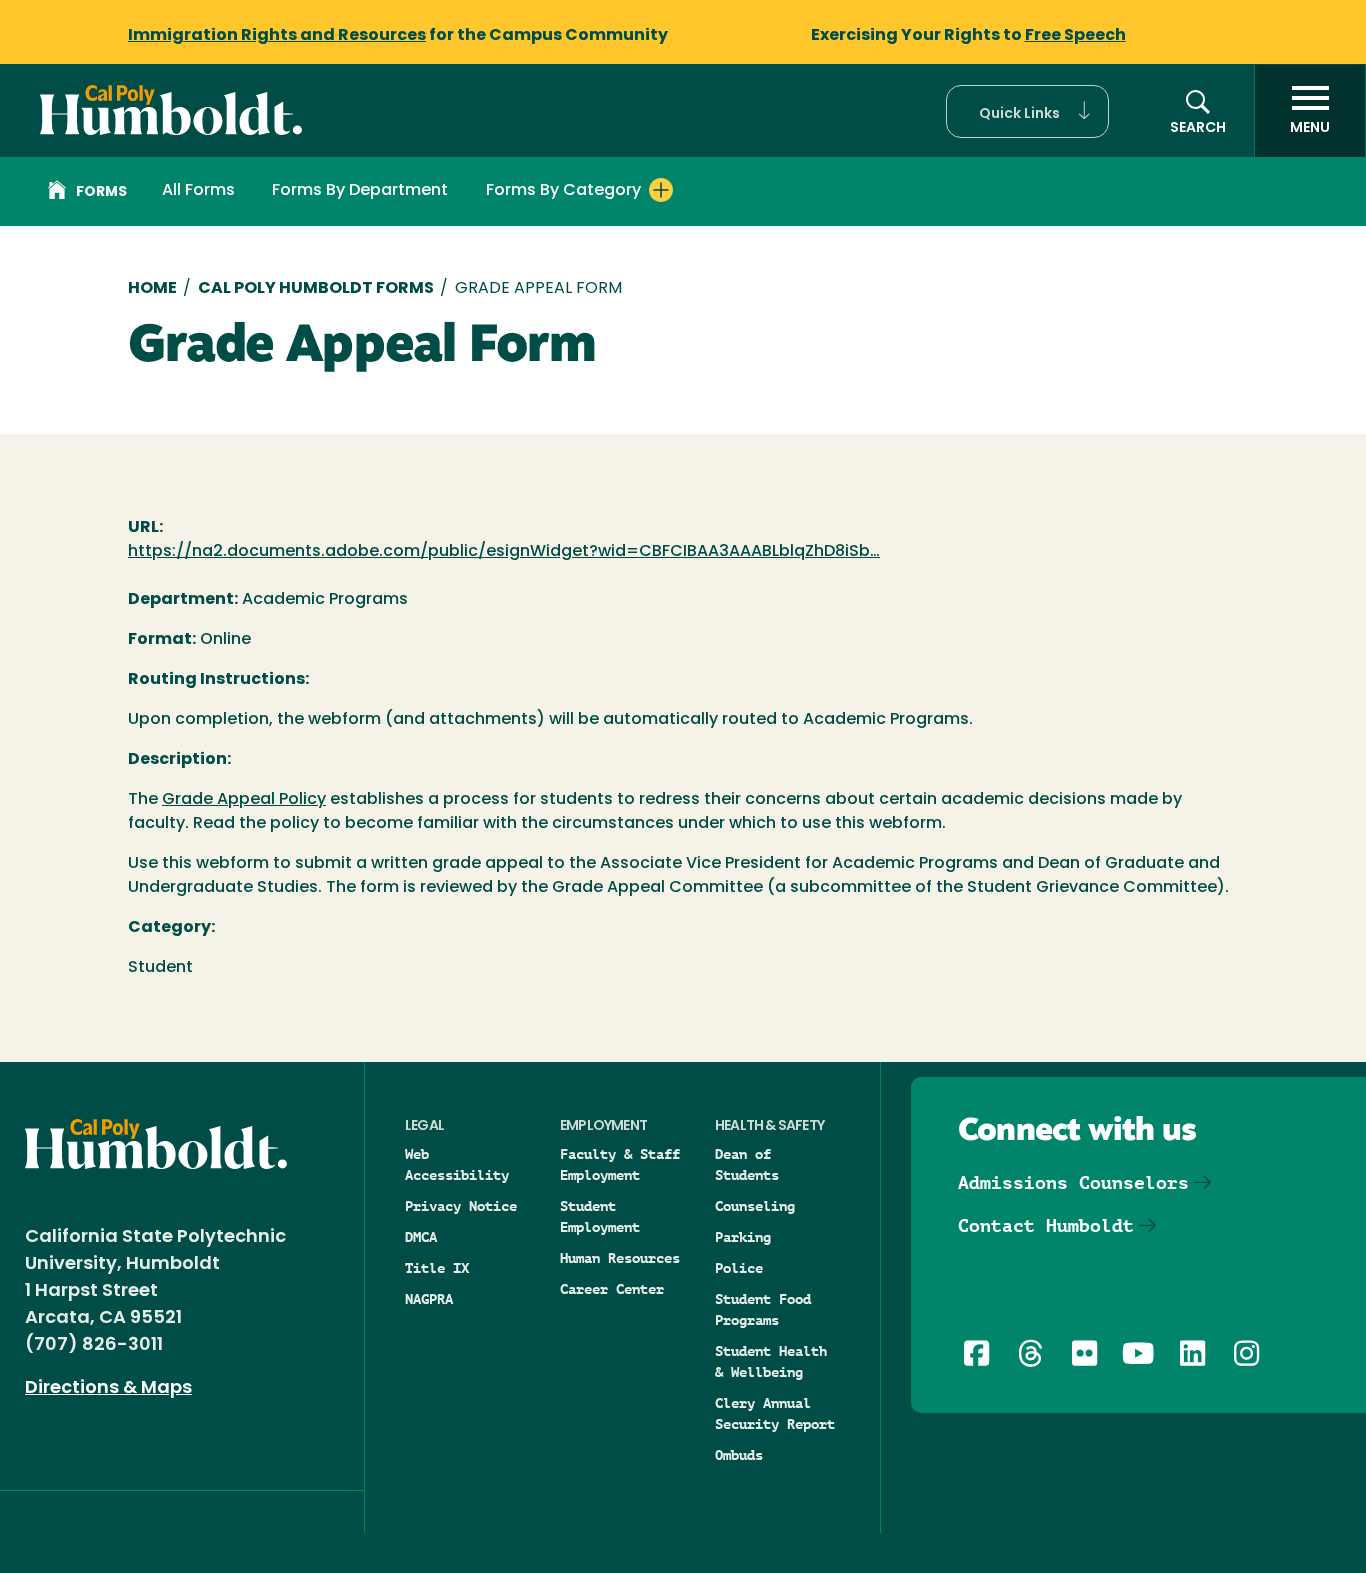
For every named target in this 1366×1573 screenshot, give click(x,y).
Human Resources (620, 1258)
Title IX (437, 1268)
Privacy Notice (461, 1206)
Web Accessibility (457, 1164)
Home (152, 289)
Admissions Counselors (1073, 1182)
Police (739, 1268)
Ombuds (739, 1455)
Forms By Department (360, 191)
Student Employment (600, 1216)
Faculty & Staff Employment (620, 1164)
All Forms (198, 191)
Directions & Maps (108, 1389)
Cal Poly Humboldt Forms (316, 289)
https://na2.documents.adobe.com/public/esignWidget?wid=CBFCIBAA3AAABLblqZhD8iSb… (504, 552)
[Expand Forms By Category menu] (661, 190)
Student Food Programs (763, 1309)
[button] (1027, 111)
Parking (743, 1237)
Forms (101, 192)
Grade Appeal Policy (244, 800)
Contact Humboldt (1046, 1225)
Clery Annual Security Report (775, 1413)
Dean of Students (747, 1164)
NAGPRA (429, 1299)
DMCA (421, 1237)
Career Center (612, 1289)
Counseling (755, 1206)
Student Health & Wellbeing (771, 1361)
